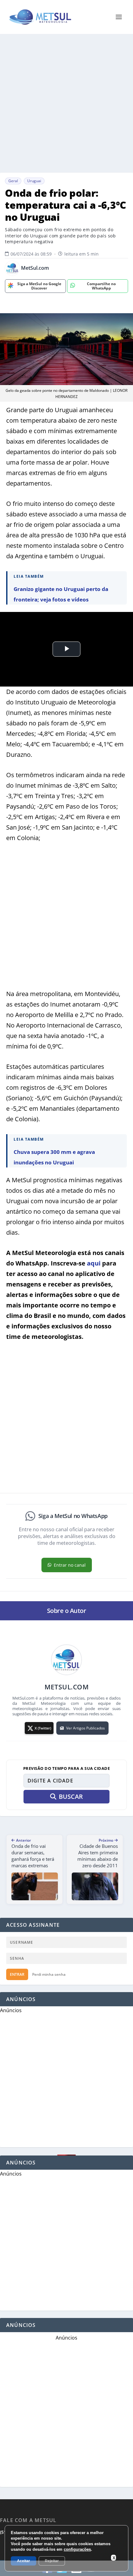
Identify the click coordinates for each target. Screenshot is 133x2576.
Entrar (17, 1974)
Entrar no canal (70, 1565)
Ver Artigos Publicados (86, 1728)
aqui (94, 1263)
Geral (13, 181)
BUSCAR (71, 1797)
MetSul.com (35, 268)
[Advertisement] (66, 103)
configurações (77, 2549)
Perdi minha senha (49, 1974)
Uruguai (34, 181)
